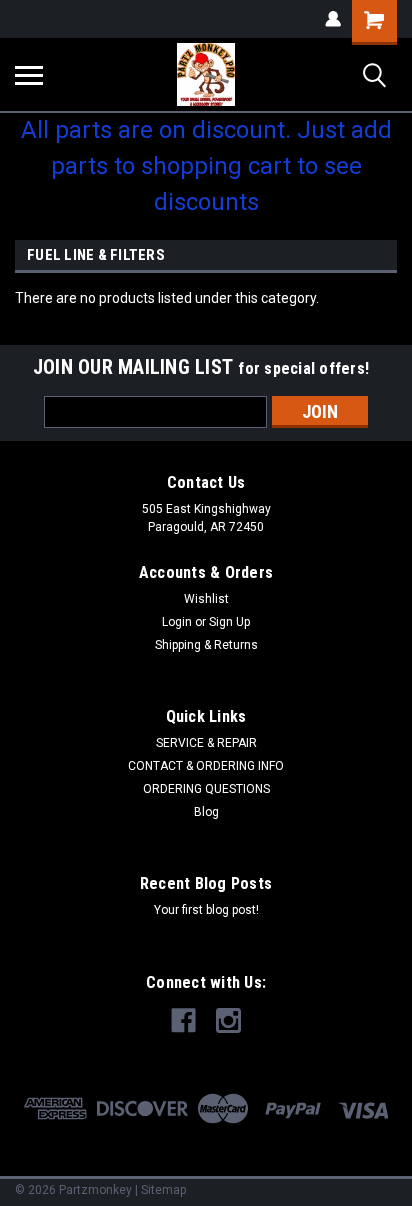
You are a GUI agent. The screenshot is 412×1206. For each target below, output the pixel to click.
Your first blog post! (206, 910)
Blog (206, 812)
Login (177, 622)
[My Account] (333, 19)
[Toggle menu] (29, 75)
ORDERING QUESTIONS (206, 789)
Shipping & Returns (206, 645)
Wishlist (206, 599)
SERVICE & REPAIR (206, 743)
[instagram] (228, 1020)
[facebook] (183, 1020)
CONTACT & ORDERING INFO (206, 766)
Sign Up (229, 622)
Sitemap (163, 1190)
